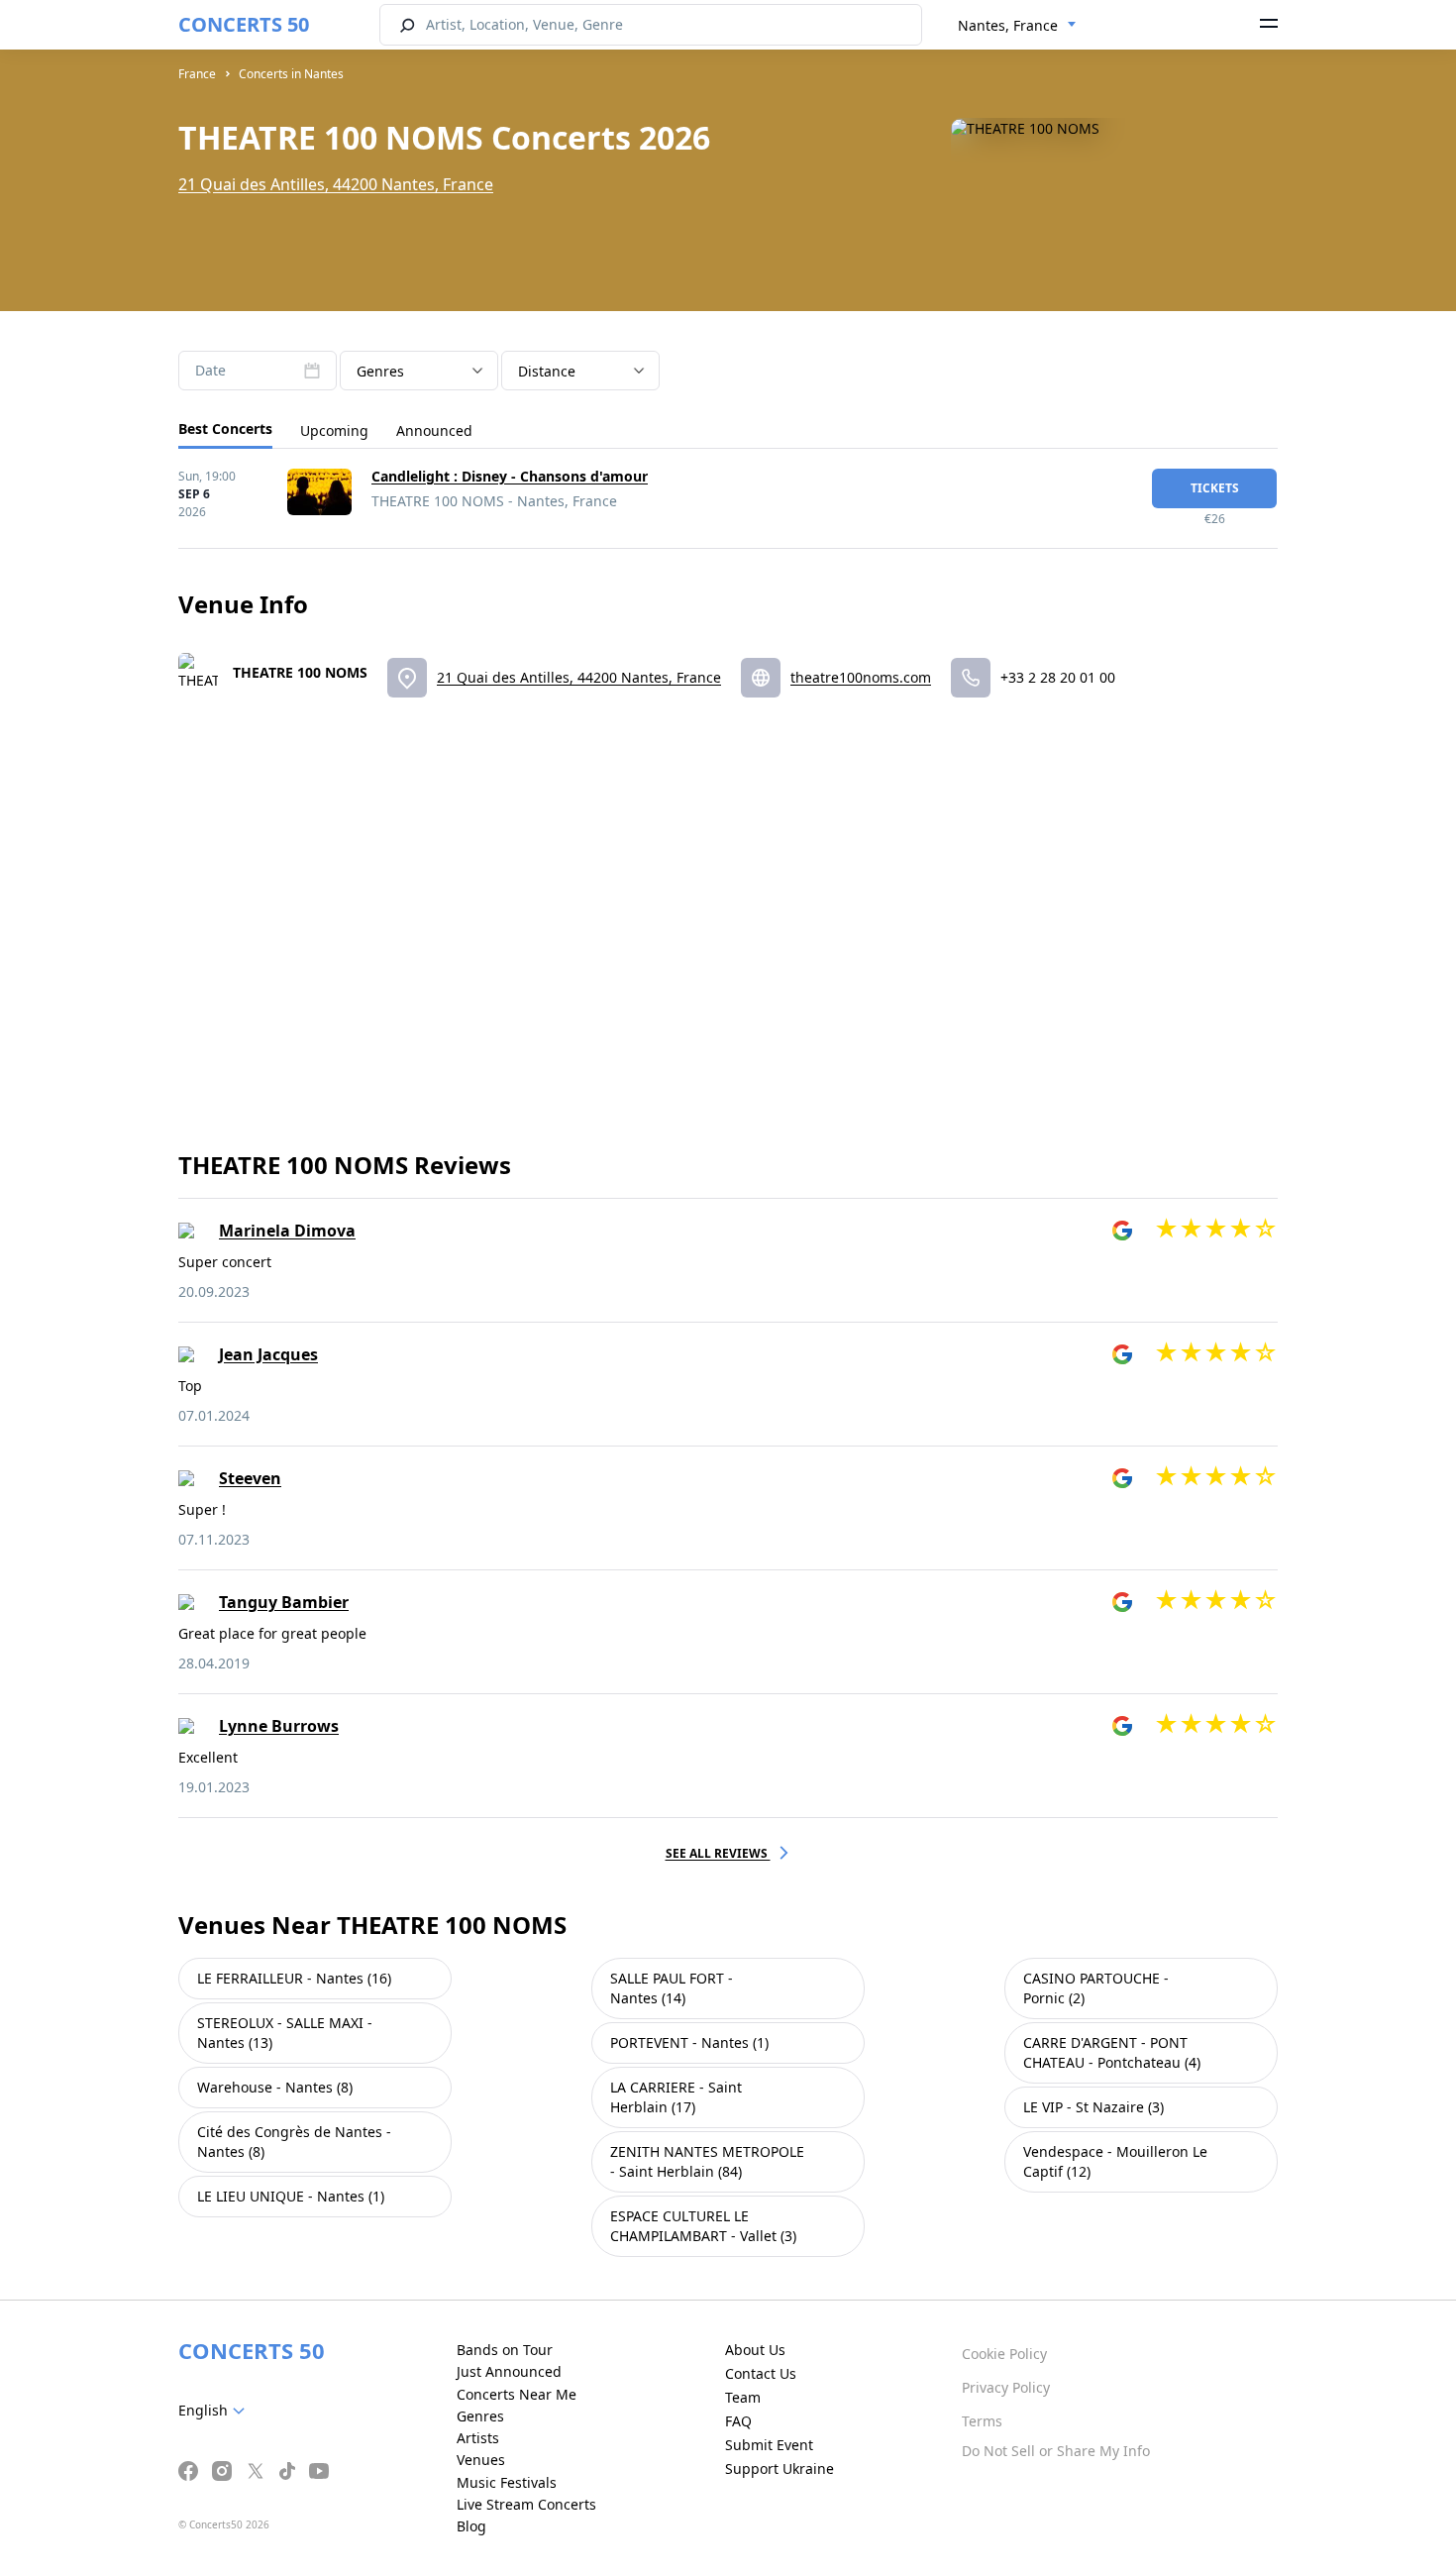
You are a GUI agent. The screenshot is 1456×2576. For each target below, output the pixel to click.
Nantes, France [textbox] (1008, 25)
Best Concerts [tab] (225, 429)
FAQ (738, 2421)
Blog (471, 2526)
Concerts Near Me (517, 2394)
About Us (755, 2350)
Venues (481, 2460)
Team (743, 2397)
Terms (982, 2421)
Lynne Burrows (279, 1726)
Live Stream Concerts (526, 2504)
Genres (480, 2416)
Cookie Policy (1004, 2354)
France (197, 74)
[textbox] (215, 2411)
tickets (1215, 488)
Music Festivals (507, 2482)
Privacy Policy (1006, 2387)
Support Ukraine (780, 2469)
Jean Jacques (268, 1354)
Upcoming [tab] (334, 430)
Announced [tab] (434, 430)
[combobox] (1017, 26)
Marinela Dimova (287, 1231)
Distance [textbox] (547, 371)
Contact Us (761, 2373)
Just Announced (509, 2371)
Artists (478, 2438)
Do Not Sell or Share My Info (1056, 2451)
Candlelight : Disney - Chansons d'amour (510, 476)
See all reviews (718, 1853)
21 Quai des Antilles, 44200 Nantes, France (336, 184)
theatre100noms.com (861, 677)
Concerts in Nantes (291, 74)
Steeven (250, 1478)
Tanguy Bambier (284, 1602)
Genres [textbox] (380, 371)
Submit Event (769, 2445)
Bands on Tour (505, 2350)
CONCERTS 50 (244, 24)
